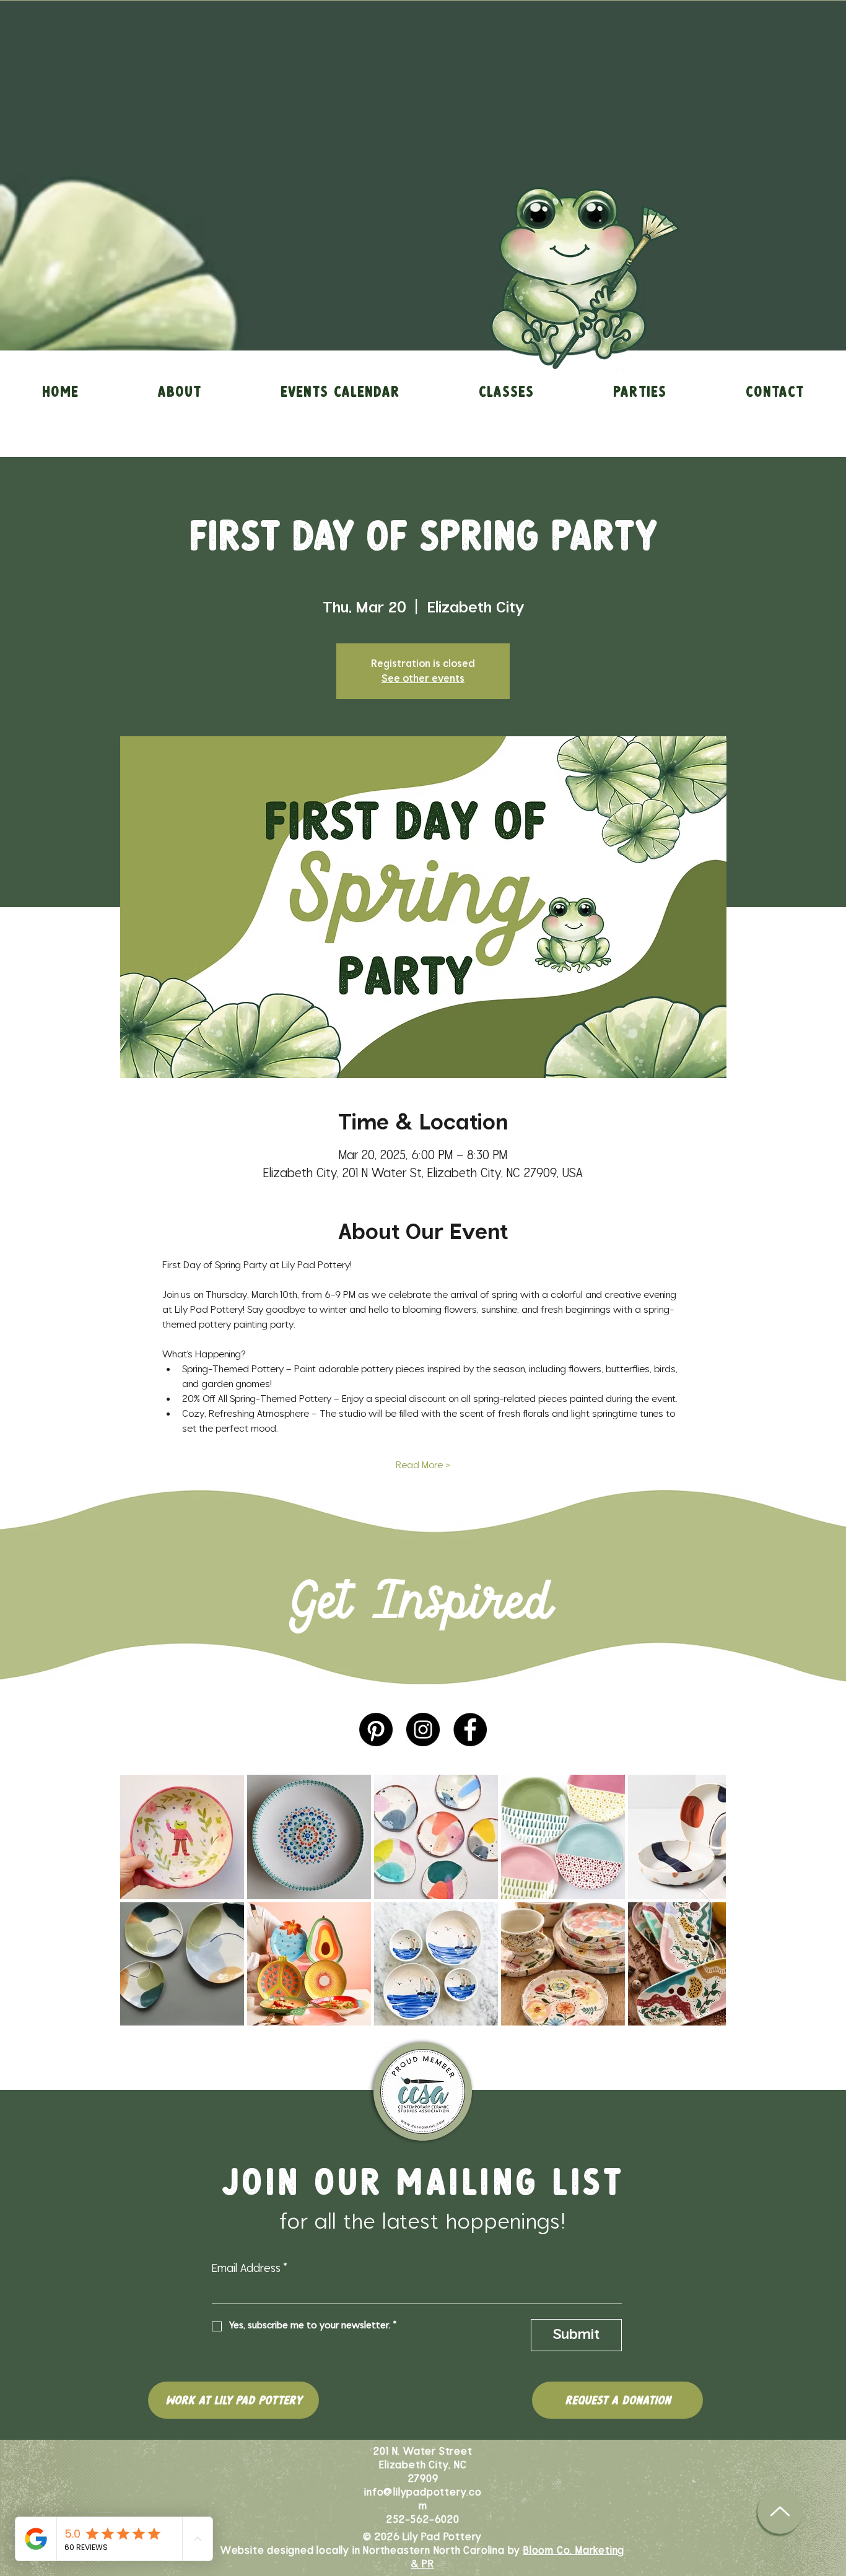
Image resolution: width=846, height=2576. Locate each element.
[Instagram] (423, 1730)
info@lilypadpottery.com (423, 2499)
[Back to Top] (780, 2511)
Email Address (250, 2269)
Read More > (423, 1465)
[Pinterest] (376, 1730)
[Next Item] (704, 1900)
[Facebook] (470, 1730)
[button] (180, 391)
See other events (423, 679)
